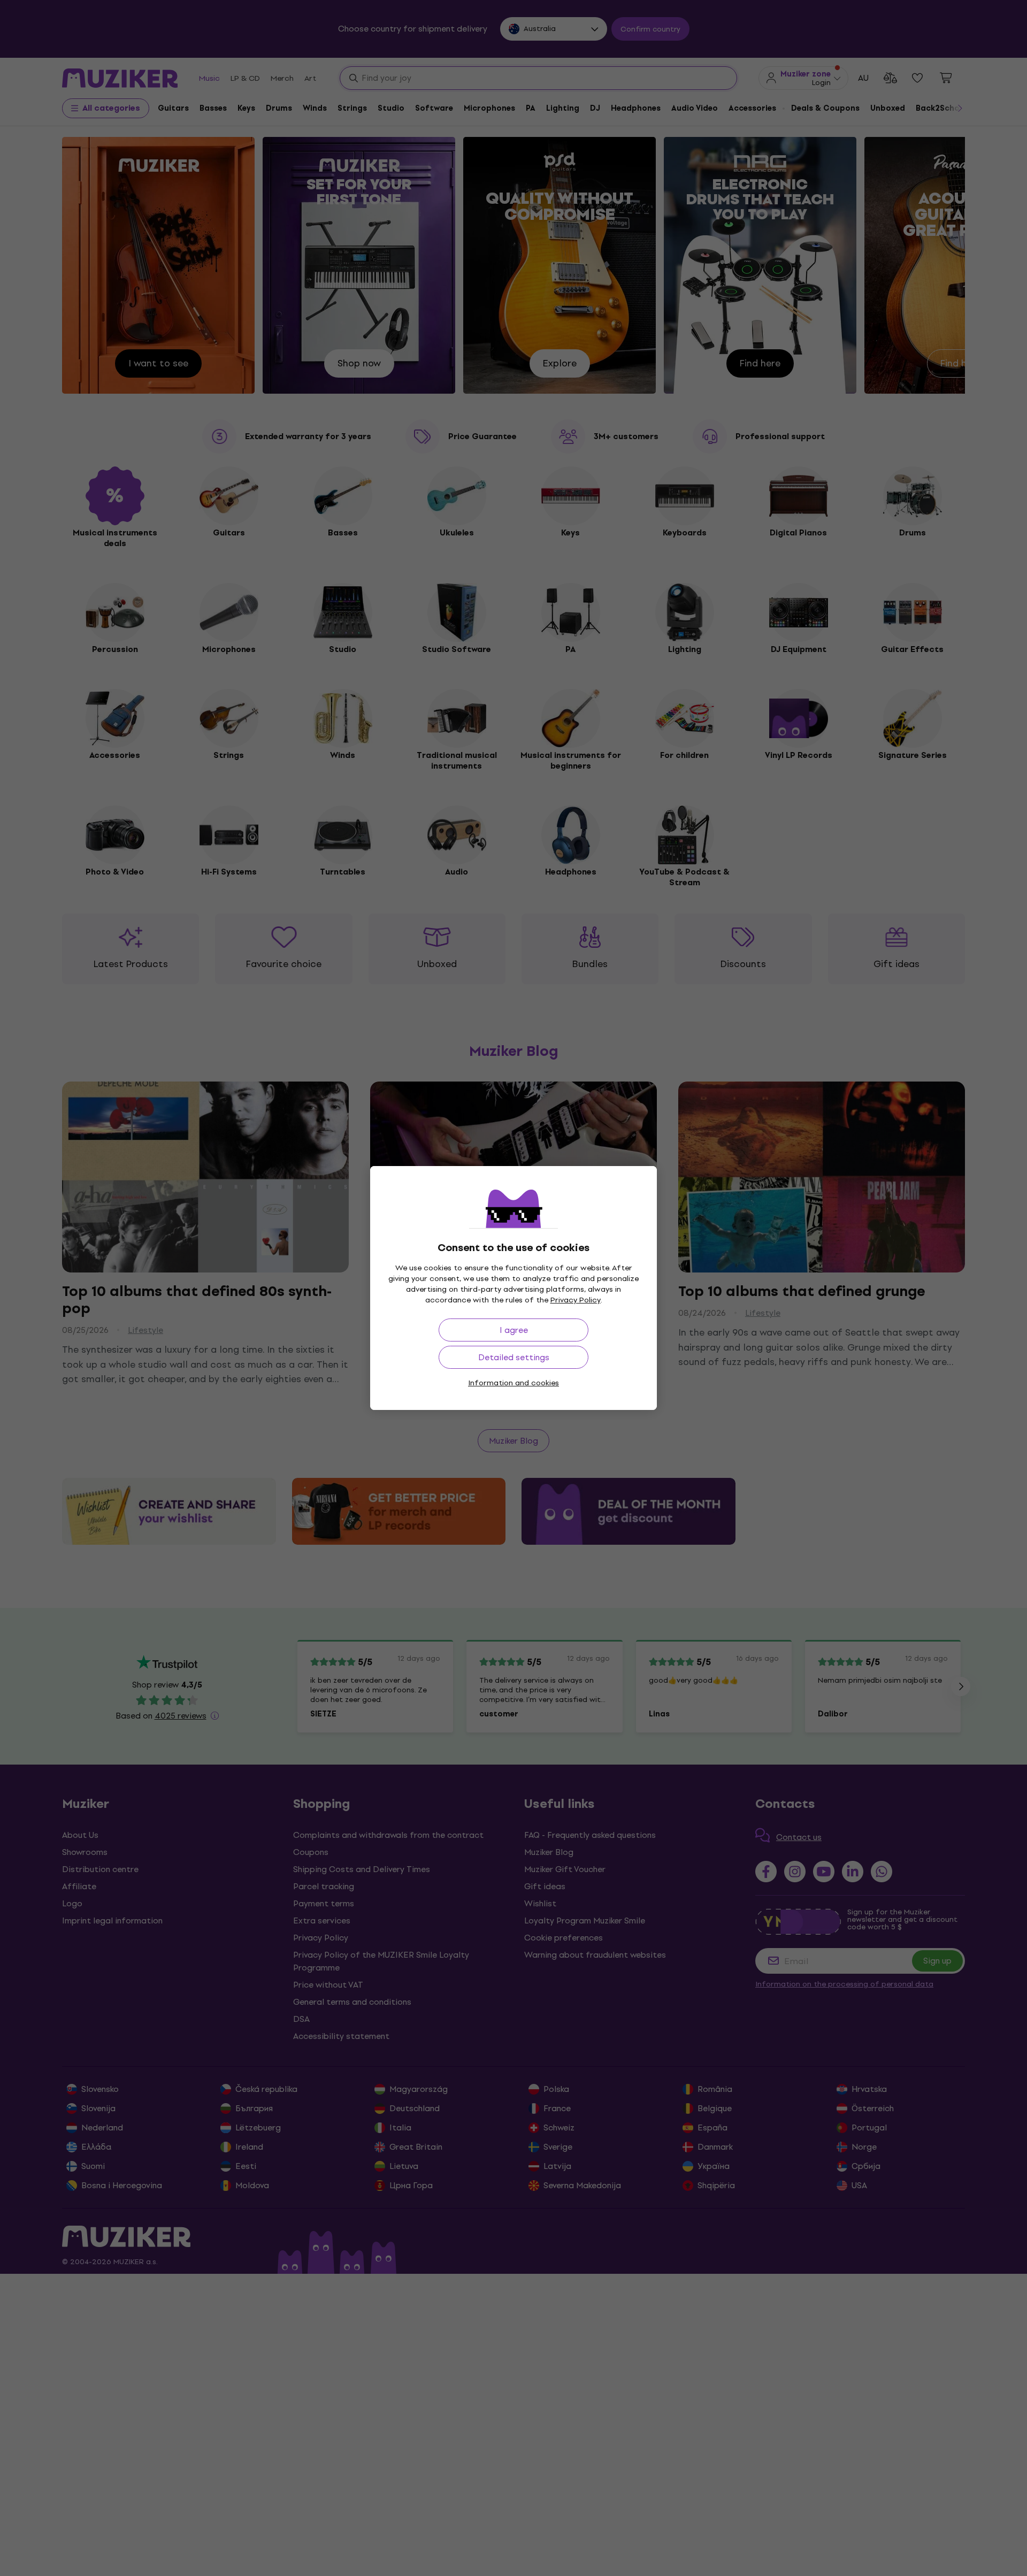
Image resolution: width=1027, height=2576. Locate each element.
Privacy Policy (576, 1300)
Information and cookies (513, 1383)
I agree (514, 1330)
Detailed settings (514, 1357)
